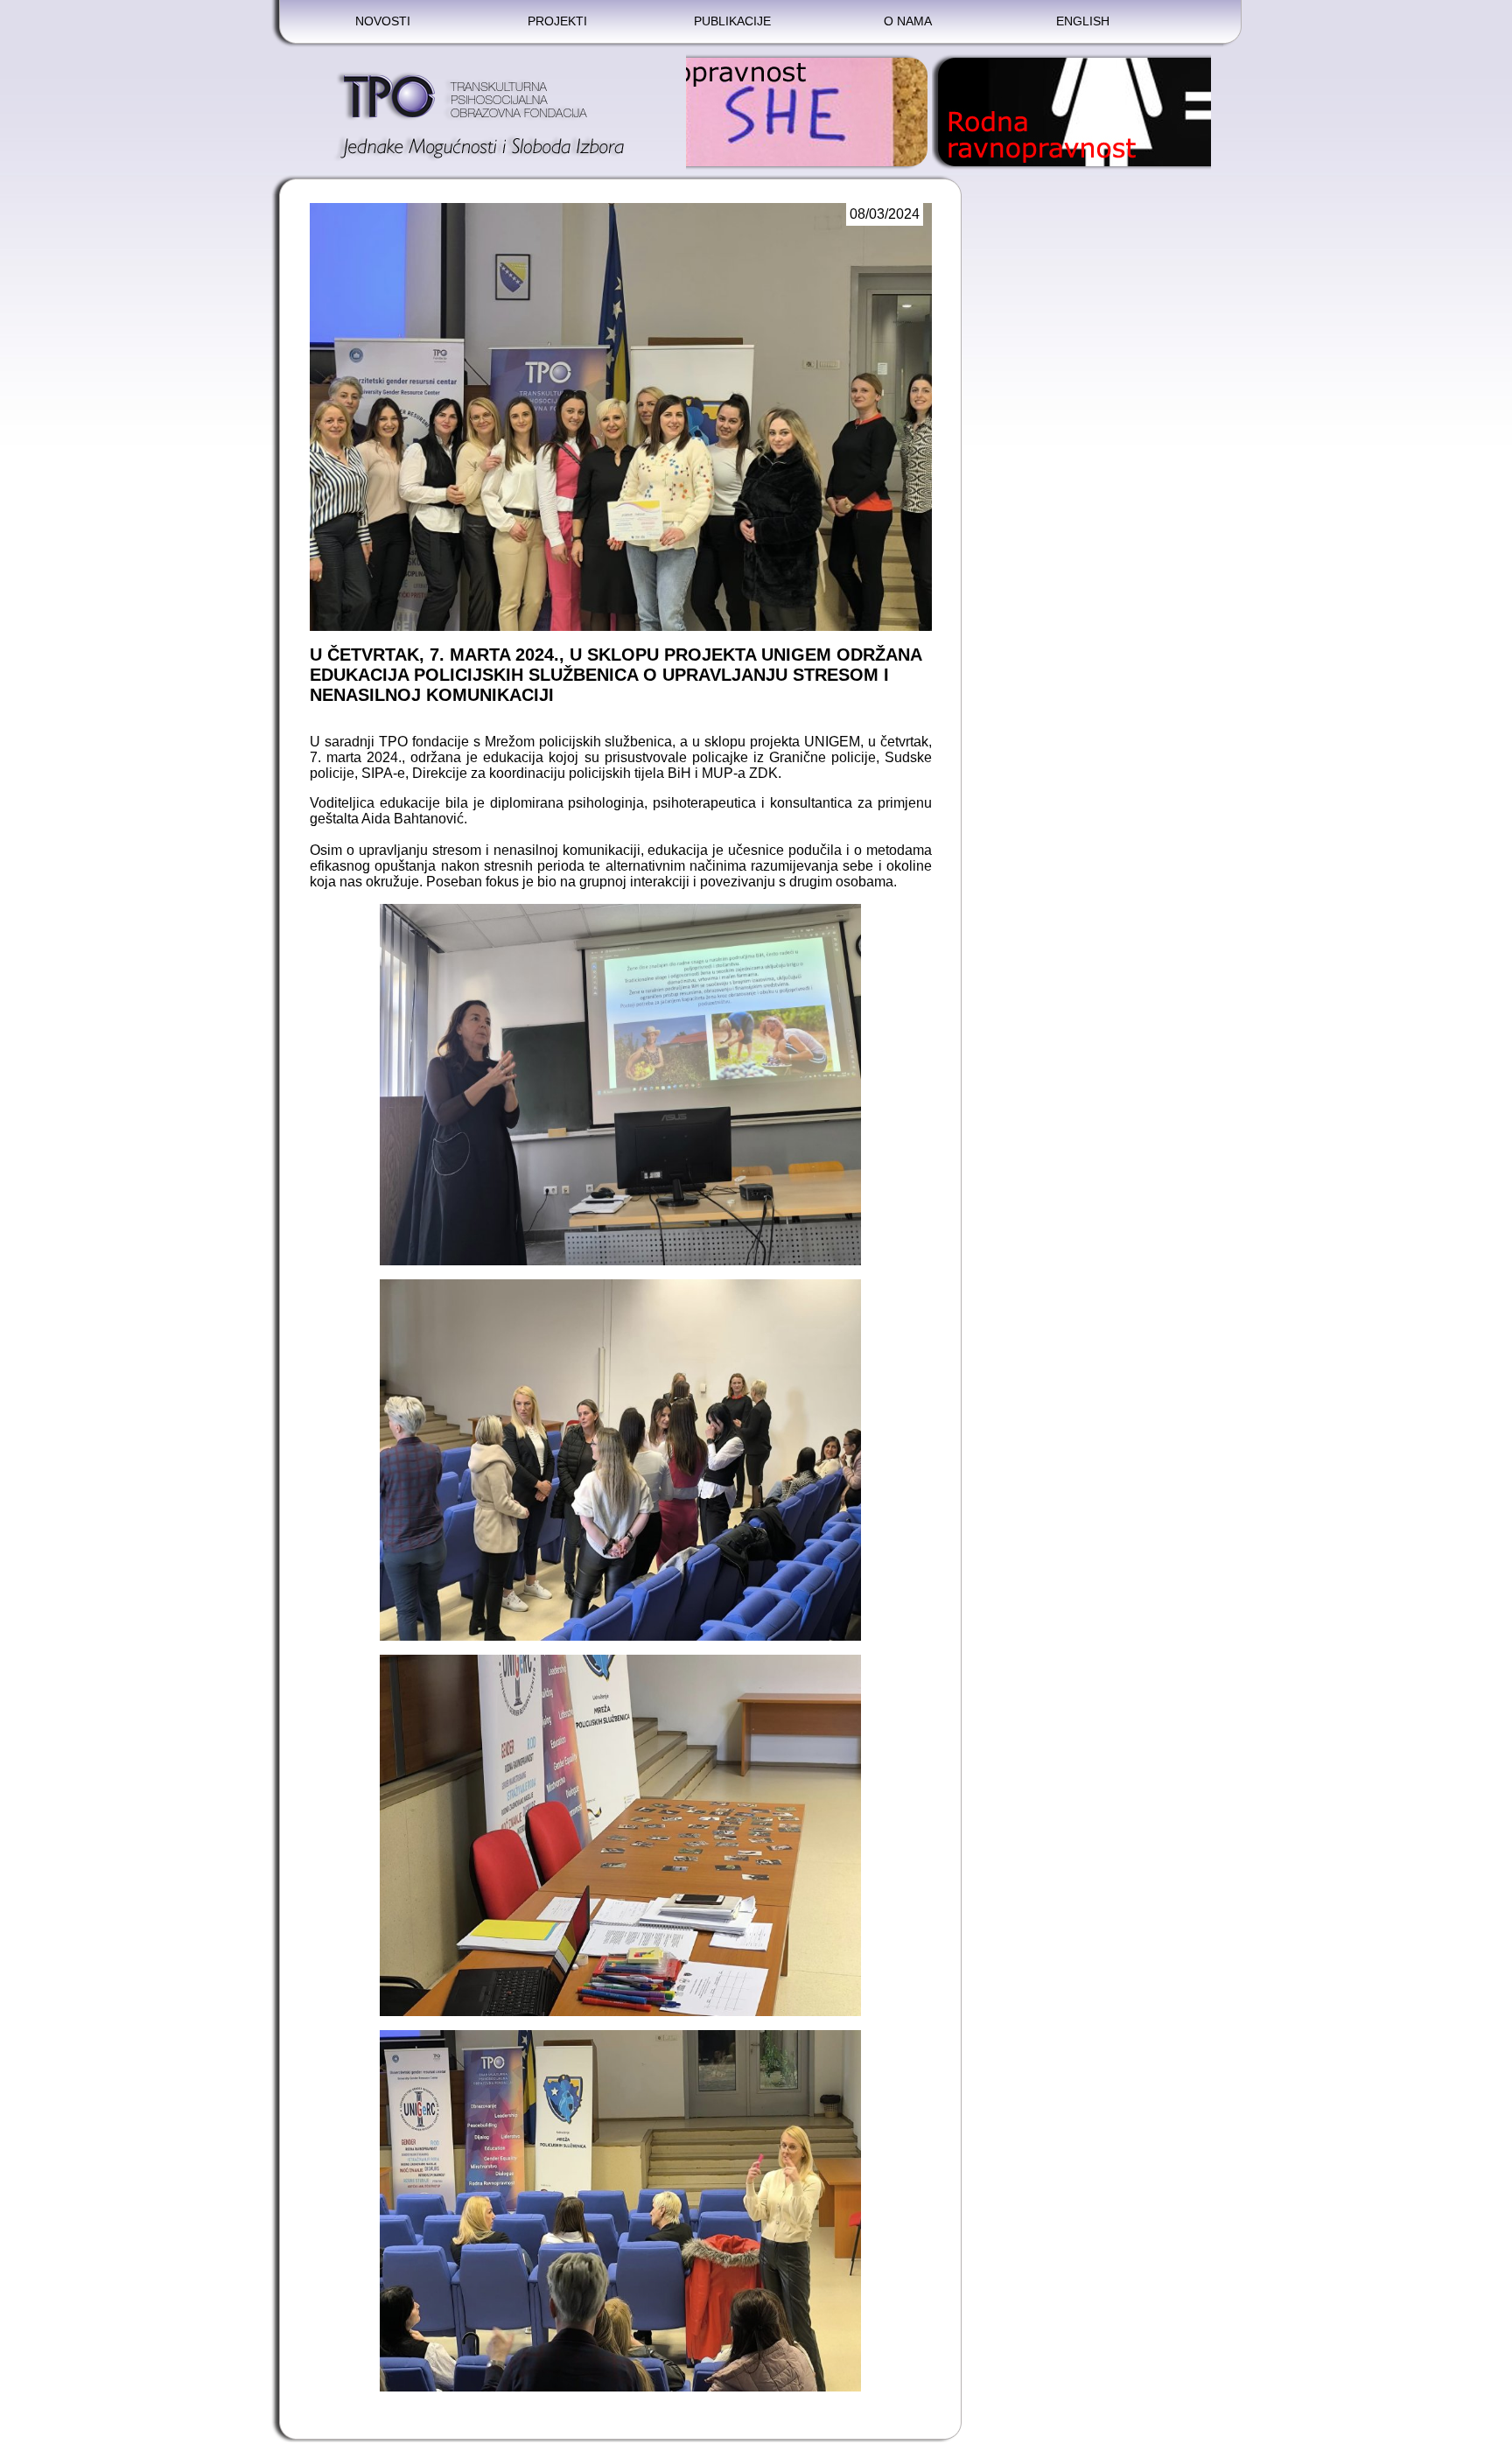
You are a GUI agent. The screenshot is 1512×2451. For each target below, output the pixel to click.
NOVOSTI (383, 21)
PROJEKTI (557, 21)
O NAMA (908, 21)
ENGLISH (1083, 21)
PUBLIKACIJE (732, 21)
